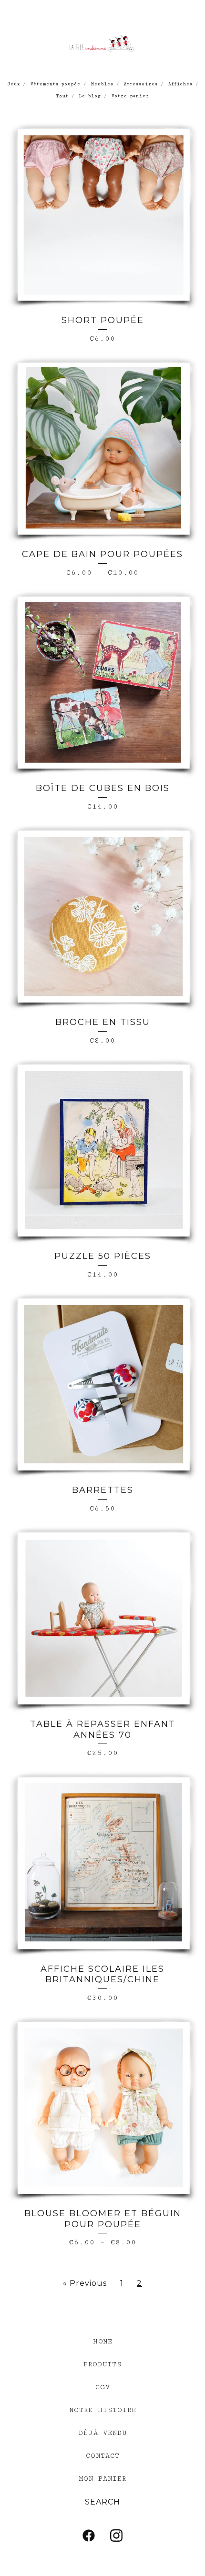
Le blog (90, 96)
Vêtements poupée (56, 84)
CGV (103, 2387)
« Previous (85, 2283)
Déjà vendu (103, 2433)
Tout (62, 96)
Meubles (102, 84)
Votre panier (130, 96)
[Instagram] (116, 2535)
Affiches (180, 84)
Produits (102, 2364)
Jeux (14, 84)
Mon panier (103, 2479)
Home (103, 2342)
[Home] (102, 42)
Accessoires (141, 84)
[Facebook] (89, 2535)
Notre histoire (103, 2410)
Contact (103, 2456)
